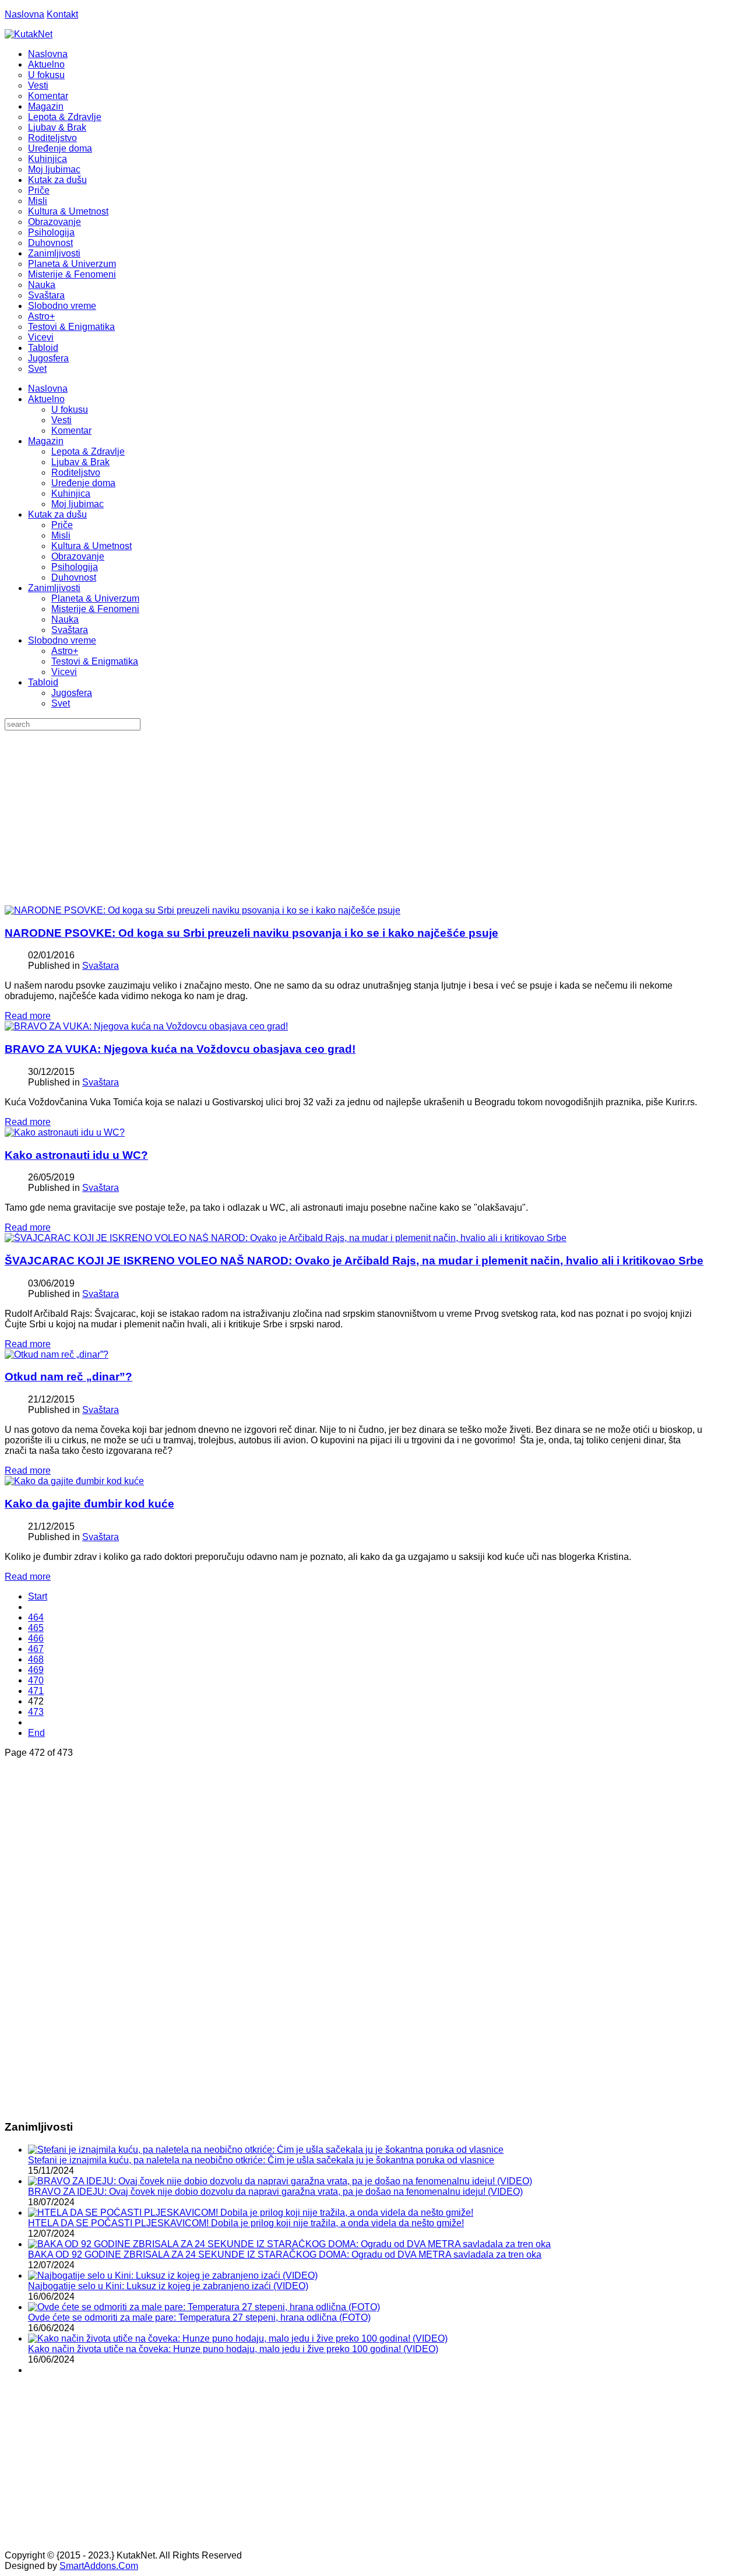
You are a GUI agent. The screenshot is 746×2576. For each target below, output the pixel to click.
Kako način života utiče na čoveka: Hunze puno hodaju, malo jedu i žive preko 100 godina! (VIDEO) (233, 2349)
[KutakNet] (29, 34)
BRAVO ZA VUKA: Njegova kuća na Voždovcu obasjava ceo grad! (180, 1049)
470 (36, 1680)
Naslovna (24, 14)
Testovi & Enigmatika (95, 661)
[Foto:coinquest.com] (57, 1354)
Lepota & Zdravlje (88, 451)
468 (36, 1659)
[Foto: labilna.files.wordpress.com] (203, 910)
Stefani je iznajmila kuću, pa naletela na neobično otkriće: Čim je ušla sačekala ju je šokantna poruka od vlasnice (261, 2160)
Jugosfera (72, 693)
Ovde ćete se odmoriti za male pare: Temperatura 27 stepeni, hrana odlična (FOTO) (199, 2317)
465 (36, 1628)
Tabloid (43, 682)
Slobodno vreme (62, 640)
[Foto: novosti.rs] (146, 1026)
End (36, 1733)
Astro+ (65, 651)
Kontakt (62, 14)
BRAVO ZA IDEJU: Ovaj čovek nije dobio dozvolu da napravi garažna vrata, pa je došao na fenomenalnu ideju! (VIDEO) (275, 2192)
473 (36, 1712)
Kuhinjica (71, 493)
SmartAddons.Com (99, 2566)
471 (36, 1691)
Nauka (65, 619)
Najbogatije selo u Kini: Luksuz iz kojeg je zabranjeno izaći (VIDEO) (168, 2286)
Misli (61, 535)
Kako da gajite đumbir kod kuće (89, 1504)
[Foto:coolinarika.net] (74, 1481)
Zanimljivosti (54, 588)
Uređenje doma (83, 483)
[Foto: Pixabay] (65, 1132)
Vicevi (64, 672)
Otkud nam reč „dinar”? (68, 1377)
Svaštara (70, 630)
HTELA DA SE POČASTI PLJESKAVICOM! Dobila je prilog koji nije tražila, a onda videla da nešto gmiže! (246, 2223)
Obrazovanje (78, 556)
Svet (61, 703)
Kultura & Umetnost (92, 546)
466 (36, 1638)
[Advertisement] (373, 818)
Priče (62, 525)
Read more (28, 1016)
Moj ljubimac (78, 504)
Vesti (61, 420)
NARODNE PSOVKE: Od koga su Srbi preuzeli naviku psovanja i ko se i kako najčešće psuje (251, 933)
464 (36, 1617)
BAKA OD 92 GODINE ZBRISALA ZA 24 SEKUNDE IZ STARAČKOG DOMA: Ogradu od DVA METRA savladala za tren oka (285, 2255)
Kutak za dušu (57, 514)
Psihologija (75, 567)
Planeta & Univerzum (95, 598)
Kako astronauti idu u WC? (76, 1155)
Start (38, 1596)
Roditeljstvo (76, 472)
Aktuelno (46, 399)
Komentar (71, 430)
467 (36, 1649)
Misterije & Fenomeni (95, 609)
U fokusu (70, 410)
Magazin (46, 441)
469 (36, 1670)
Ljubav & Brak (80, 462)
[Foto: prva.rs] (286, 1238)
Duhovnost (74, 577)
